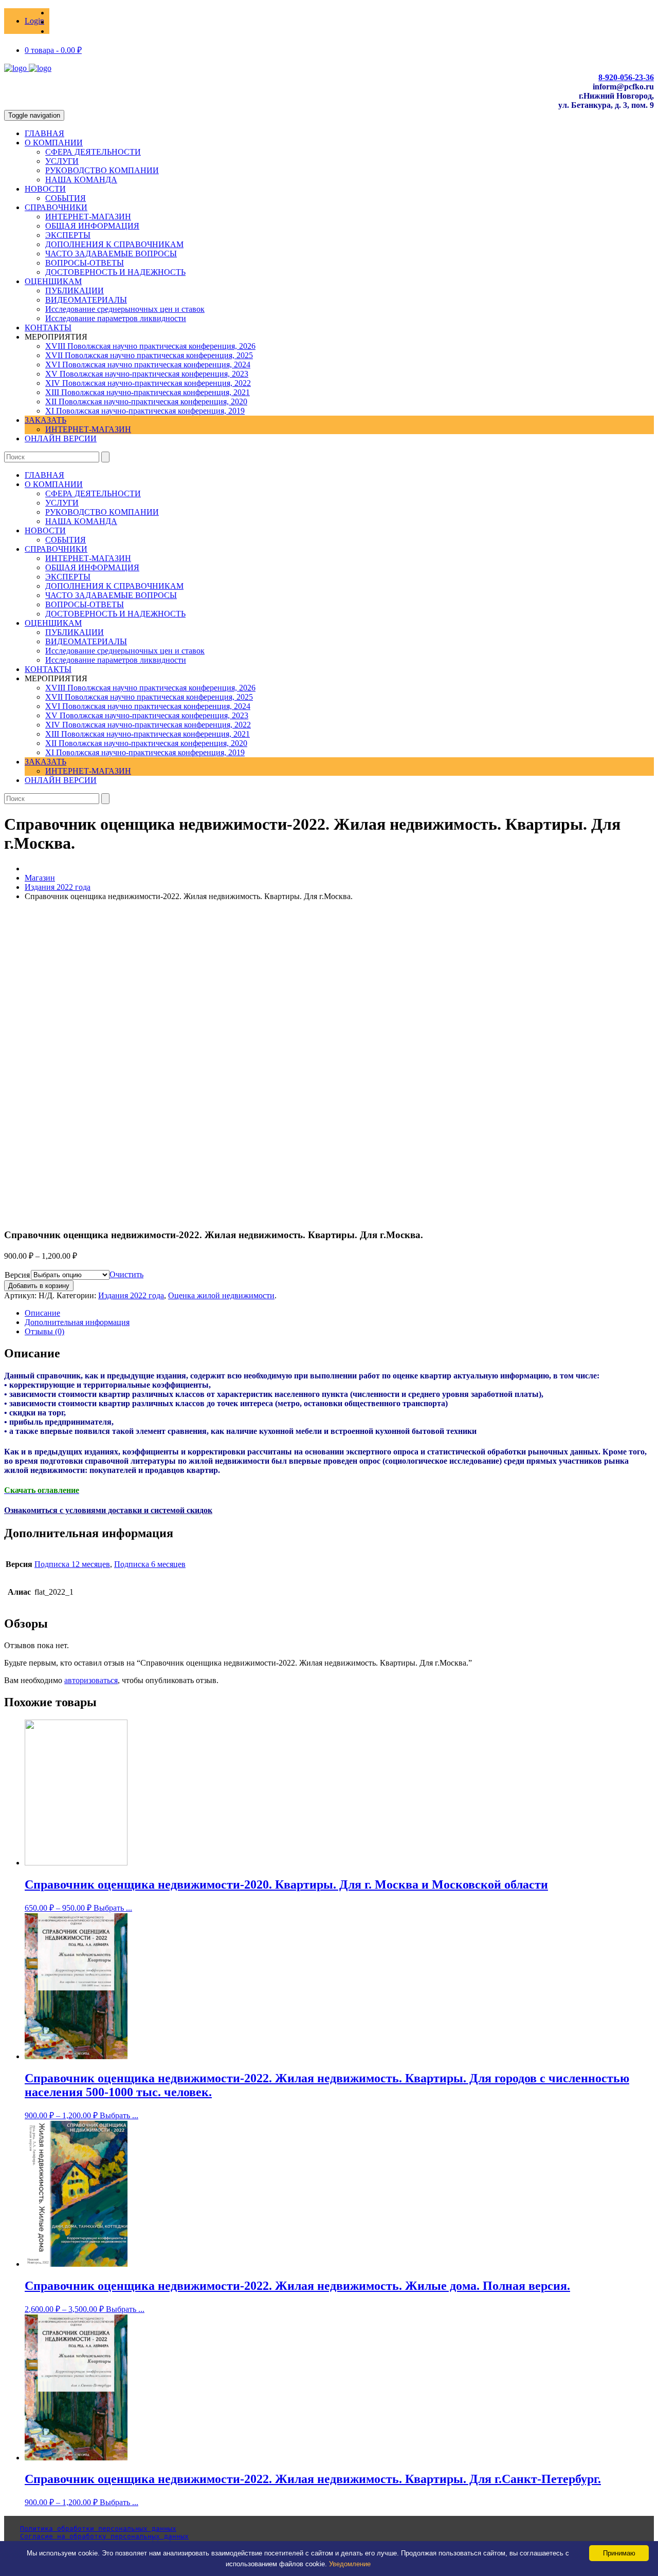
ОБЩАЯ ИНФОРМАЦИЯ (92, 226)
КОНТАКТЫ (48, 328)
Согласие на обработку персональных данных (104, 2536)
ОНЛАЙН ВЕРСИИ (61, 438)
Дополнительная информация (77, 1322)
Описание (42, 1313)
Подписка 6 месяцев (150, 1564)
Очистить (126, 1274)
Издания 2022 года (58, 887)
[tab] (339, 1313)
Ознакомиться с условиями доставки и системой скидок (108, 1510)
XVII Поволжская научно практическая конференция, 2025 (149, 355)
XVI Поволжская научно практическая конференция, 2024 (148, 365)
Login (34, 21)
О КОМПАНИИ (54, 143)
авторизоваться (91, 1680)
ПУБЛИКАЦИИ (75, 291)
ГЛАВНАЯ (44, 133)
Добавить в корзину (39, 1286)
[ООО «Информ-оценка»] (28, 68)
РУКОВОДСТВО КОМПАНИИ (102, 170)
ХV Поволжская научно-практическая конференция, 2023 (147, 374)
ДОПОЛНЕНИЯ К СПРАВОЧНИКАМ (114, 244)
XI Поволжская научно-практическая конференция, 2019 (145, 411)
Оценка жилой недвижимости (221, 1295)
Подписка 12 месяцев (72, 1564)
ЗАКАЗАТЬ (45, 420)
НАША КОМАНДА (81, 180)
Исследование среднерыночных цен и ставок (125, 309)
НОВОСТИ (45, 189)
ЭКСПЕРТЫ (68, 235)
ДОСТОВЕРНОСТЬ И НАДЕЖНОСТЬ (115, 272)
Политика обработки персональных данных (98, 2528)
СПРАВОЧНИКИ (56, 207)
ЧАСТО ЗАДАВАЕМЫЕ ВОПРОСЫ (111, 254)
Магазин (40, 878)
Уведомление (350, 2564)
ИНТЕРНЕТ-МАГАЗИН (88, 217)
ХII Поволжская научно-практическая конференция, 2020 (146, 402)
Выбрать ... (113, 1908)
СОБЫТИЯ (66, 198)
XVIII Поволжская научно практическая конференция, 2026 (150, 346)
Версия (17, 1275)
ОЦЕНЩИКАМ (53, 281)
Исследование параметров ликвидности (116, 318)
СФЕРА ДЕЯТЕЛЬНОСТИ (93, 152)
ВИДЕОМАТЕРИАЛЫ (86, 300)
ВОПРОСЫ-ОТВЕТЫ (85, 263)
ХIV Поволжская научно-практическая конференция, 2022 (148, 383)
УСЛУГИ (62, 161)
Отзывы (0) (44, 1331)
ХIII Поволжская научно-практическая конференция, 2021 (148, 392)
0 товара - (53, 50)
